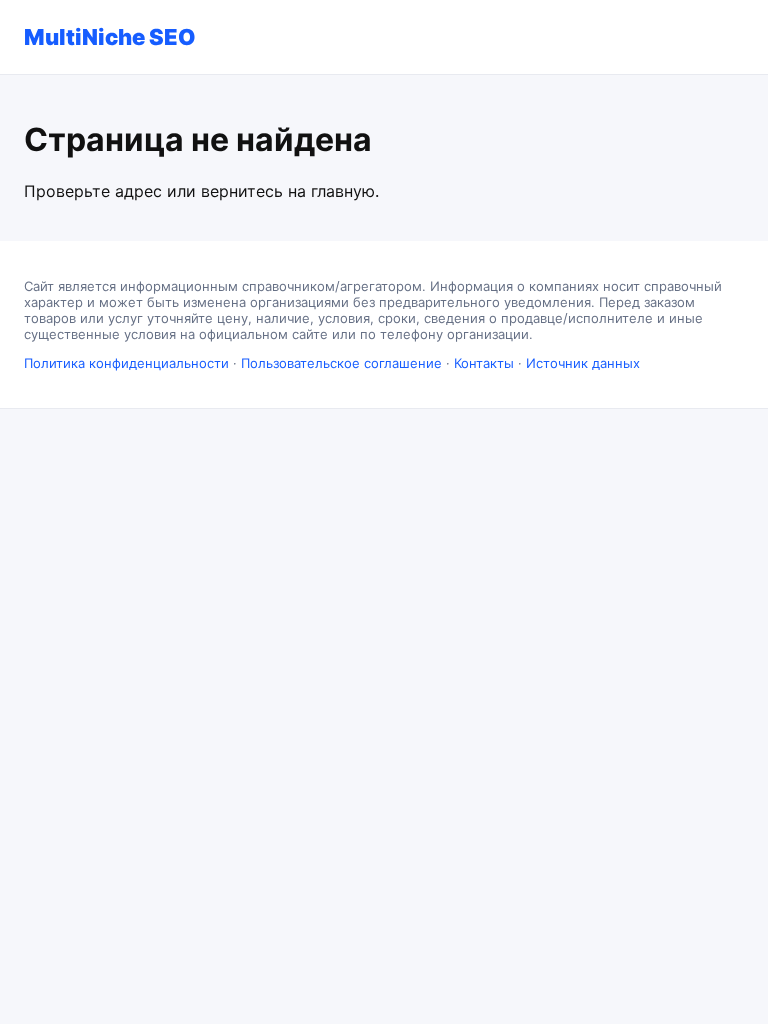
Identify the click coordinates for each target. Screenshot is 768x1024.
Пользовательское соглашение (341, 363)
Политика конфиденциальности (126, 363)
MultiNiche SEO (110, 37)
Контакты (484, 363)
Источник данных (583, 363)
